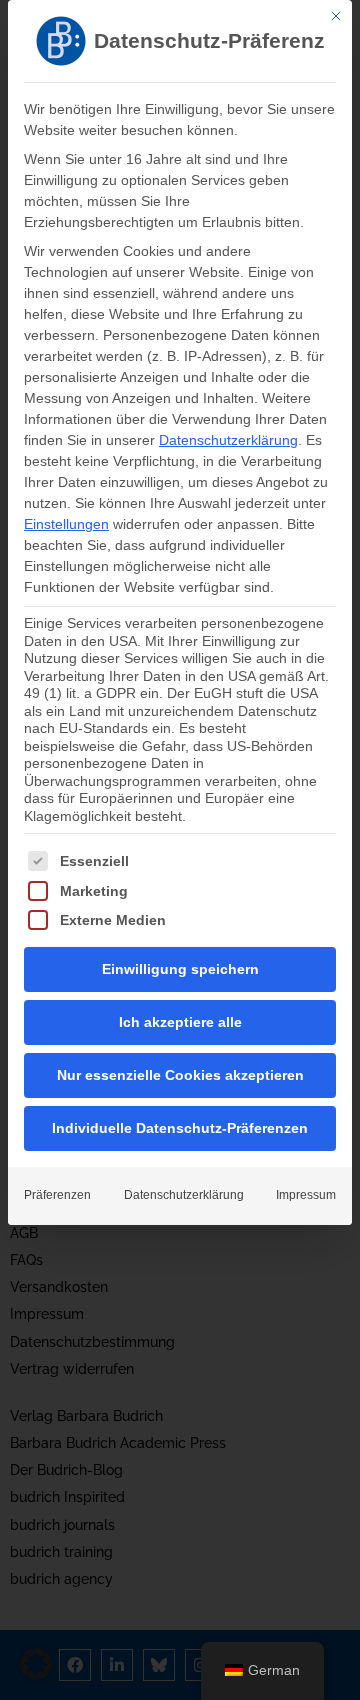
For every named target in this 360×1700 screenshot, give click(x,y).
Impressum (306, 1195)
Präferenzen (57, 1195)
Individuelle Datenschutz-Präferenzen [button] (180, 1128)
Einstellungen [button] (66, 524)
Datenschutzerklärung (228, 440)
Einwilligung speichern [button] (180, 969)
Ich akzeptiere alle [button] (180, 1022)
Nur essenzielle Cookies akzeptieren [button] (180, 1075)
